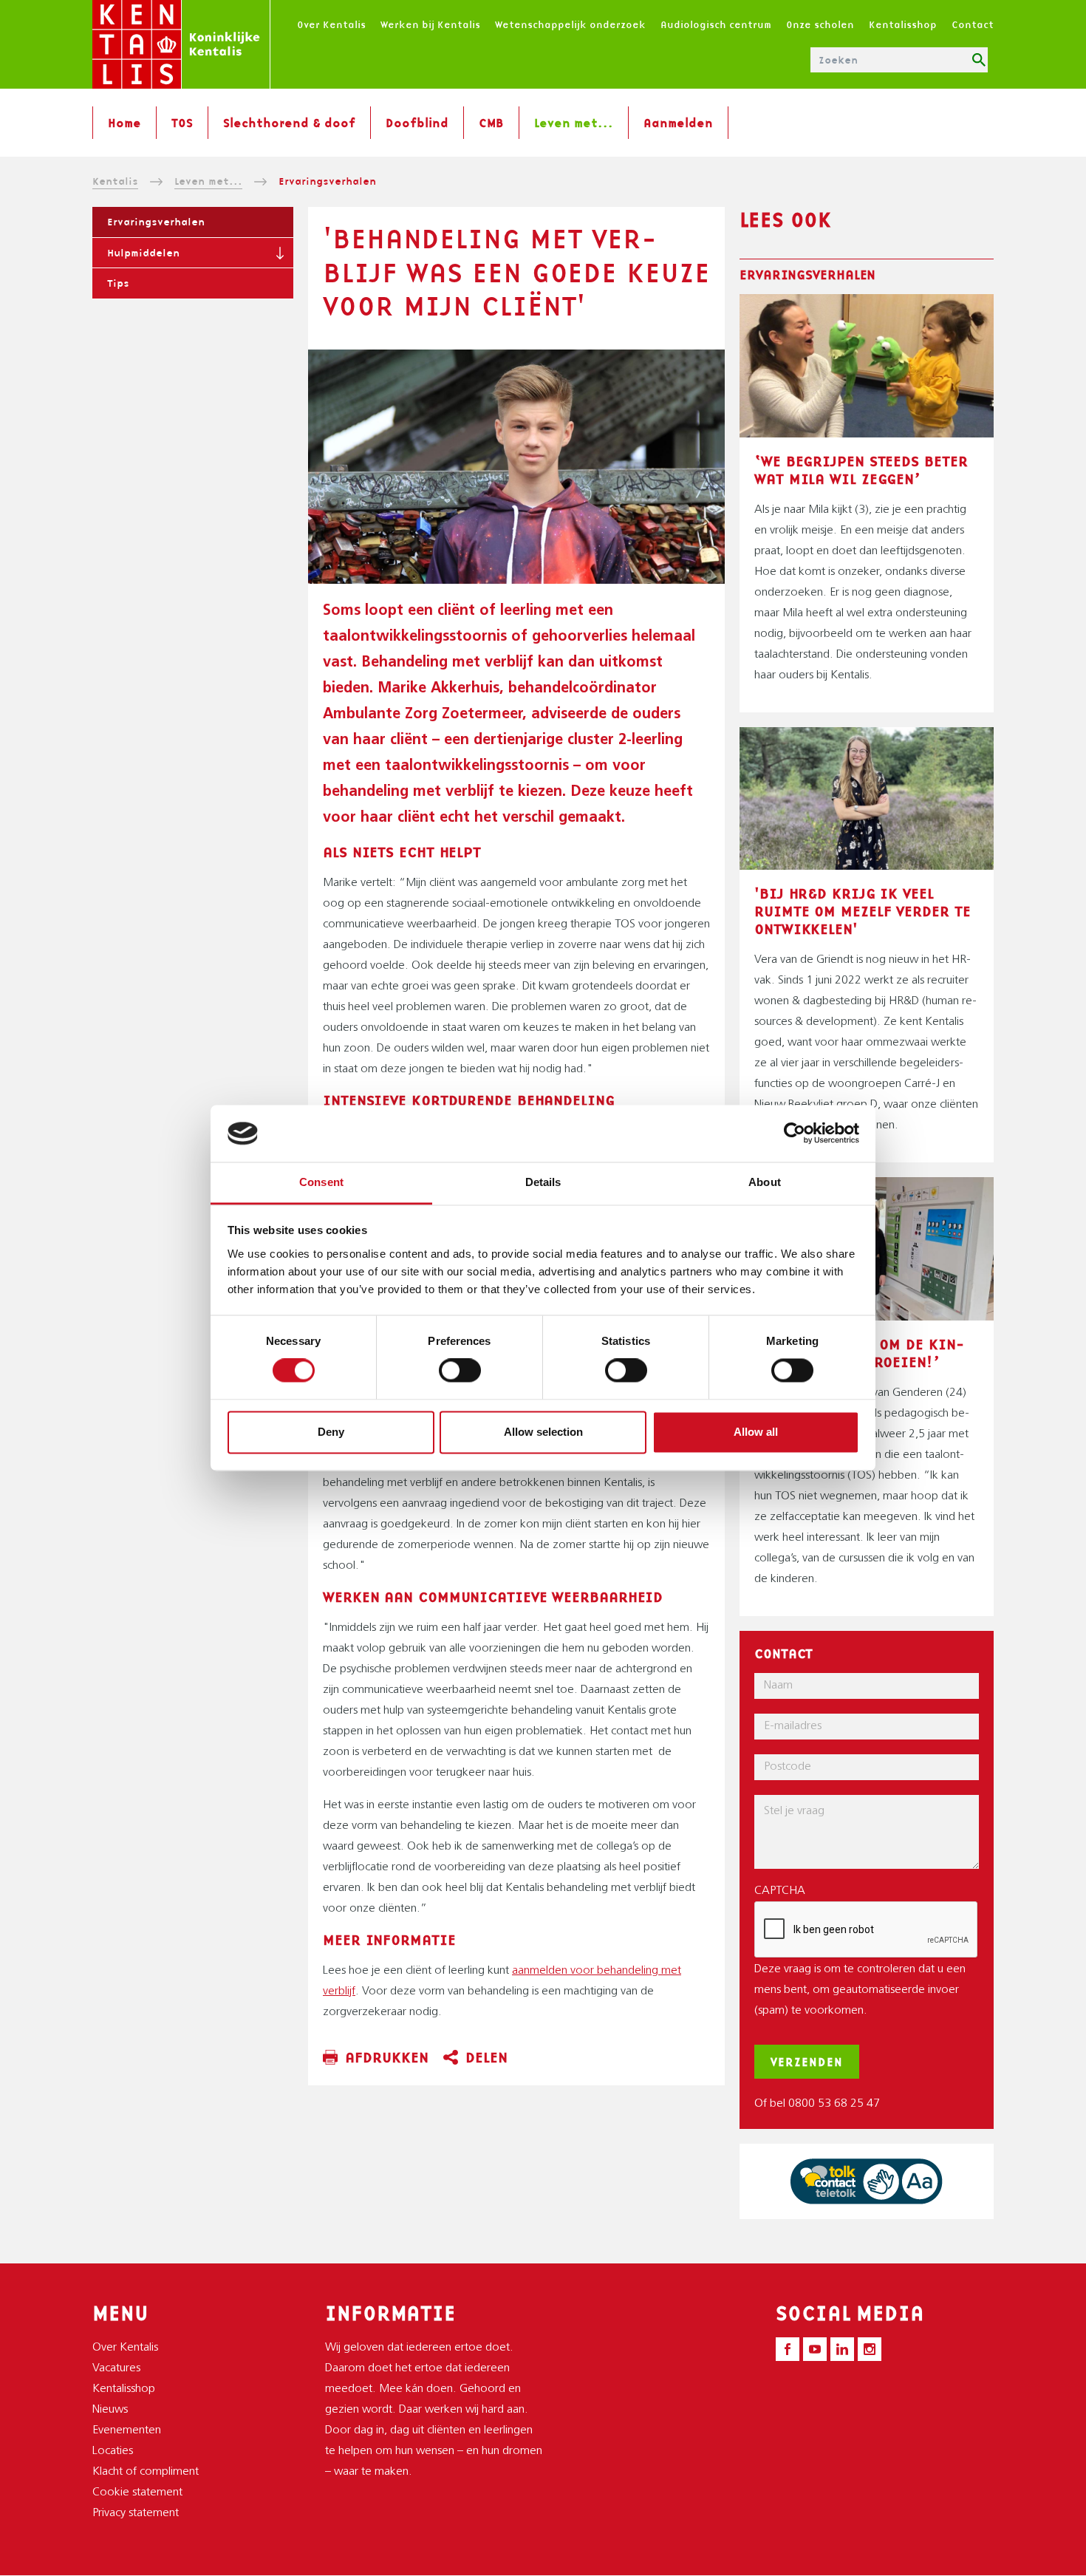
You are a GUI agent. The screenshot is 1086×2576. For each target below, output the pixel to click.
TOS (182, 123)
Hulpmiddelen (143, 253)
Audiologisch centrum (716, 24)
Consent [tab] (321, 1182)
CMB (491, 123)
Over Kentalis (331, 24)
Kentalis (115, 181)
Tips (118, 283)
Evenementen (127, 2430)
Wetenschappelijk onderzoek (570, 24)
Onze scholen (820, 24)
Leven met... (574, 123)
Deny (331, 1432)
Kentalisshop (903, 24)
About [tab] (765, 1182)
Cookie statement (137, 2492)
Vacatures (116, 2368)
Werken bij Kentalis (430, 24)
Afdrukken (387, 2057)
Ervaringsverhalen (156, 222)
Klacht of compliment (146, 2472)
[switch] (460, 1371)
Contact (973, 24)
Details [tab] (543, 1182)
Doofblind (417, 123)
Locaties (113, 2451)
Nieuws (110, 2410)
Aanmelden (678, 123)
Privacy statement (136, 2513)
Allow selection (543, 1432)
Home (124, 123)
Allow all (756, 1432)
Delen (486, 2057)
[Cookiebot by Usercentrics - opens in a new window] (795, 1134)
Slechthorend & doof (289, 123)
